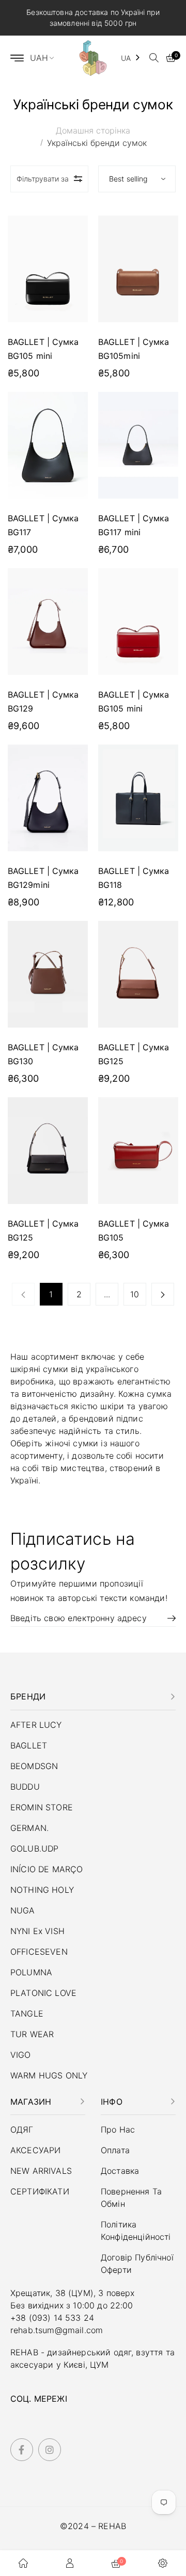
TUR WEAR (32, 2034)
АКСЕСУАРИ (35, 2150)
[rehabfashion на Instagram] (50, 2450)
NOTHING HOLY (42, 1890)
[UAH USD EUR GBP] (47, 58)
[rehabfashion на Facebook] (22, 2450)
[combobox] (131, 58)
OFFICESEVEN (39, 1952)
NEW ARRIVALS (41, 2171)
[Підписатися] (168, 1618)
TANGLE (27, 2013)
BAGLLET (29, 1745)
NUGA (23, 1910)
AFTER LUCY (36, 1725)
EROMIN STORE (42, 1807)
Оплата (115, 2150)
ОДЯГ (22, 2129)
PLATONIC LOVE (43, 1993)
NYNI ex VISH (37, 1931)
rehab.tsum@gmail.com (57, 2330)
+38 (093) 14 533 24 (52, 2318)
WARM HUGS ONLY (49, 2075)
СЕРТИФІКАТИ (40, 2191)
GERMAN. (29, 1828)
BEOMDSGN (34, 1766)
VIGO (21, 2055)
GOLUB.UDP (34, 1848)
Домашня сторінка (93, 130)
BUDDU (25, 1787)
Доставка (120, 2171)
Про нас (118, 2129)
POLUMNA (31, 1972)
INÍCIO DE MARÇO (47, 1869)
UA (126, 58)
